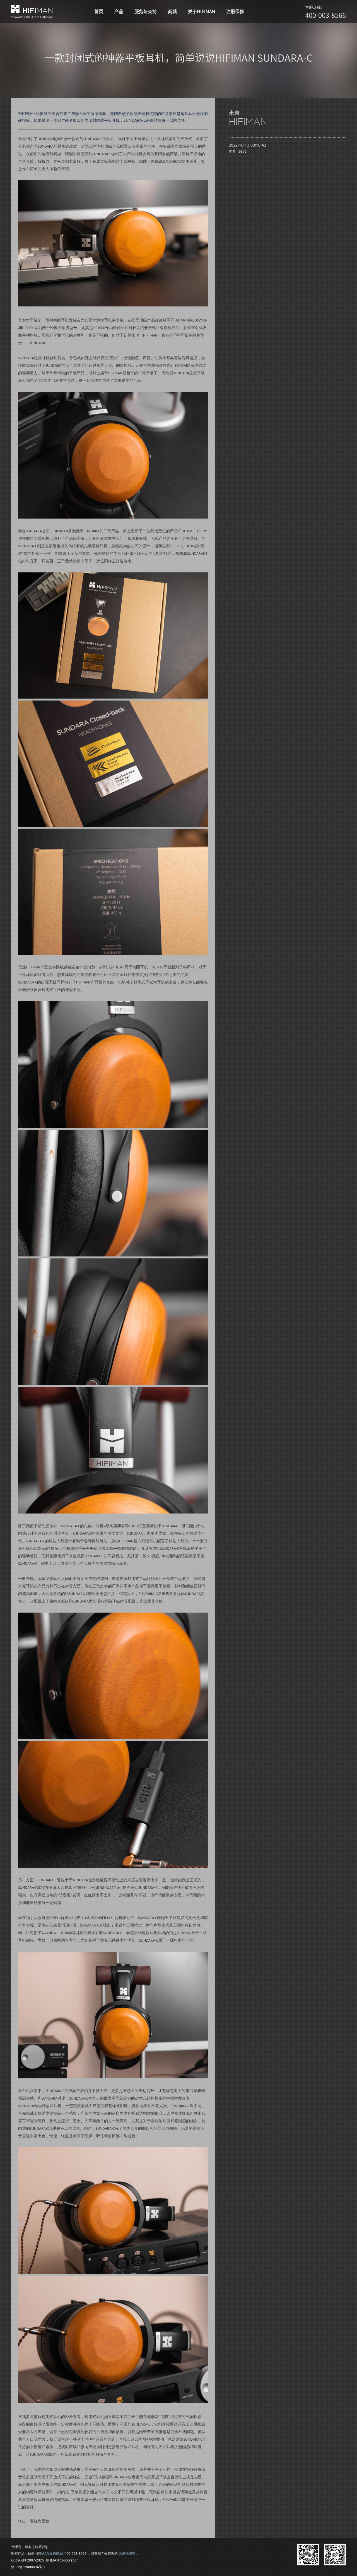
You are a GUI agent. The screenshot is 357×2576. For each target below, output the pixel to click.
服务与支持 (146, 11)
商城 (172, 11)
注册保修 (235, 11)
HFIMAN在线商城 (49, 2554)
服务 (28, 2547)
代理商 (16, 2547)
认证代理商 (127, 2554)
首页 (99, 11)
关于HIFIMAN (202, 11)
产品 (119, 11)
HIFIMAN (248, 121)
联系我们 (42, 2547)
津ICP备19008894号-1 (28, 2567)
